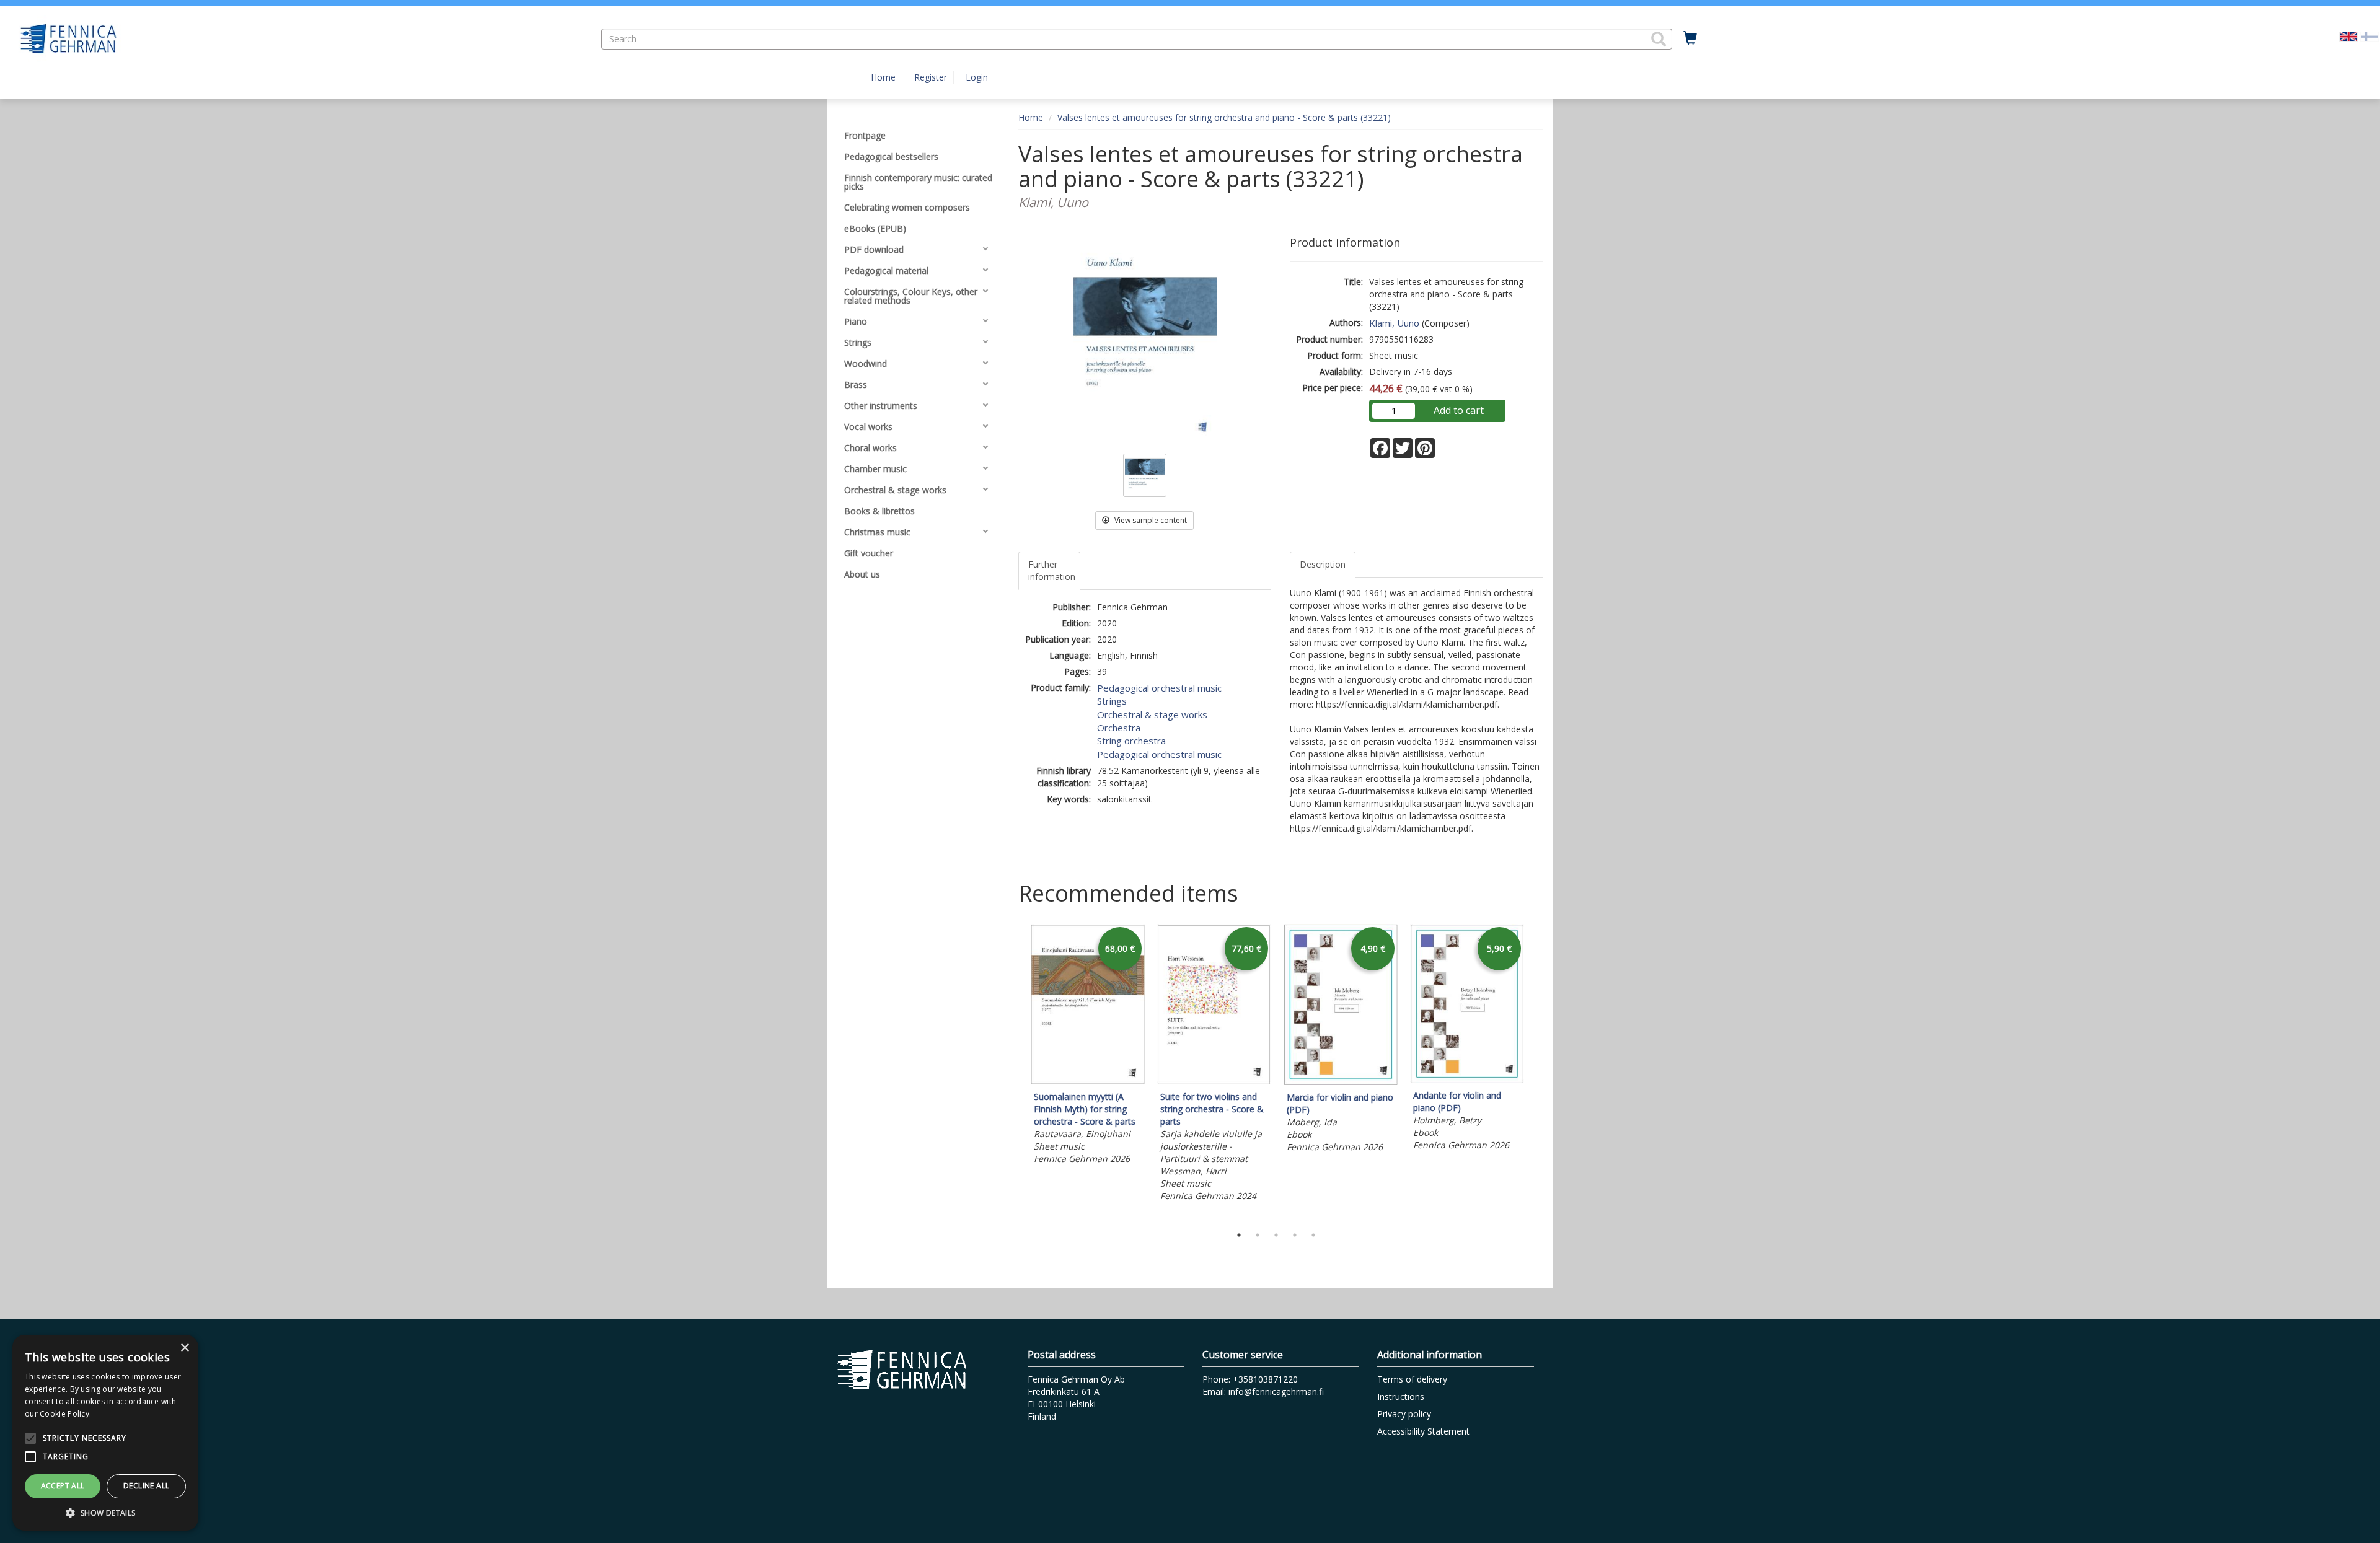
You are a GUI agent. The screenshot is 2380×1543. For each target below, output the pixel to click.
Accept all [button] (63, 1486)
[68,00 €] (1088, 1081)
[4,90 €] (1341, 1082)
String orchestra (1131, 741)
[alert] (105, 1433)
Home (883, 77)
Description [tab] (1323, 564)
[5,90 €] (1467, 1080)
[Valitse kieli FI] (2369, 36)
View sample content (1150, 520)
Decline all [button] (146, 1486)
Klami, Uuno (1394, 323)
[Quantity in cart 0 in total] (1690, 38)
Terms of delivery (1412, 1379)
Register (931, 77)
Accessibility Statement (1423, 1431)
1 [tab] (1239, 1235)
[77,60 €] (1214, 1081)
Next (1537, 1072)
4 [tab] (1295, 1235)
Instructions (1401, 1396)
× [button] (184, 1348)
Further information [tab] (1052, 570)
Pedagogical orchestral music (1159, 688)
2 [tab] (1258, 1235)
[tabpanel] (1088, 1046)
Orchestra (1119, 728)
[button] (1659, 39)
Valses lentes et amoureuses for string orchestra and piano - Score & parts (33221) (1224, 117)
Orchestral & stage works (1152, 714)
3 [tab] (1276, 1235)
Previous (1015, 1072)
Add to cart (1459, 410)
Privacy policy (1404, 1414)
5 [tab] (1313, 1235)
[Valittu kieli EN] (2348, 36)
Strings (1112, 701)
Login (977, 77)
